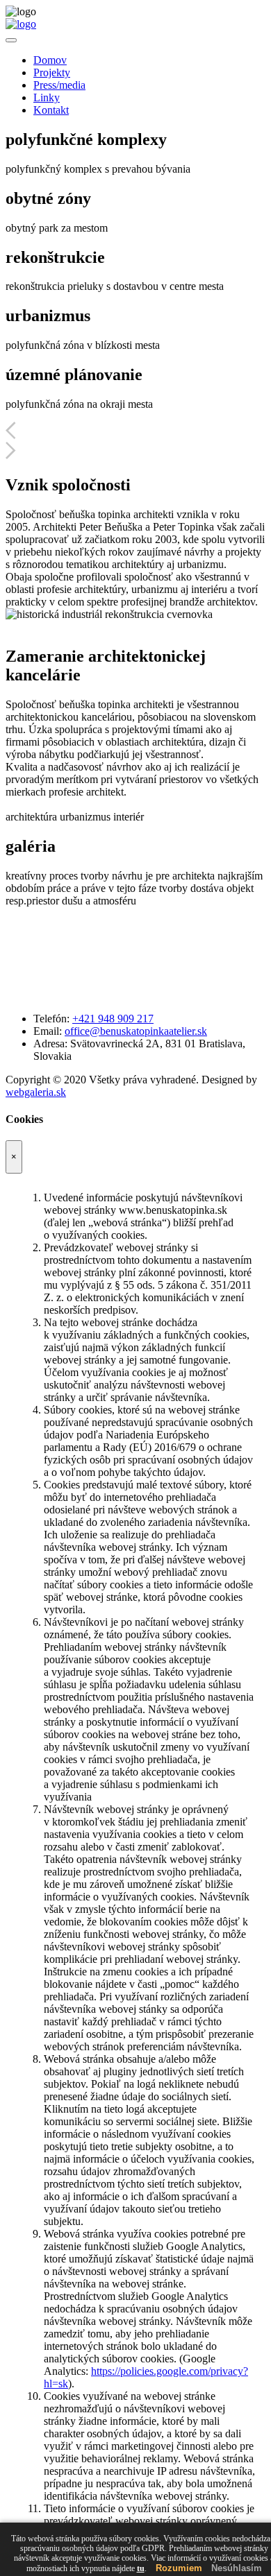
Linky (47, 97)
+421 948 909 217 (113, 1019)
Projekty (52, 72)
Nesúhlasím (237, 2568)
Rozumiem (179, 2568)
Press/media (59, 85)
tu (141, 2568)
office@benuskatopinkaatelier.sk (136, 1031)
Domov (50, 60)
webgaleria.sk (36, 1092)
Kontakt (51, 110)
